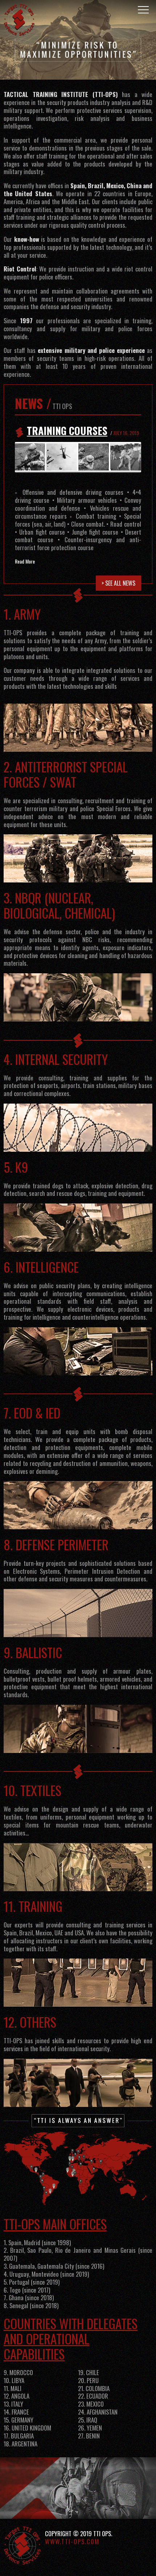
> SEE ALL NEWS (118, 583)
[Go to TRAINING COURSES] (78, 457)
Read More (25, 561)
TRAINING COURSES (67, 431)
